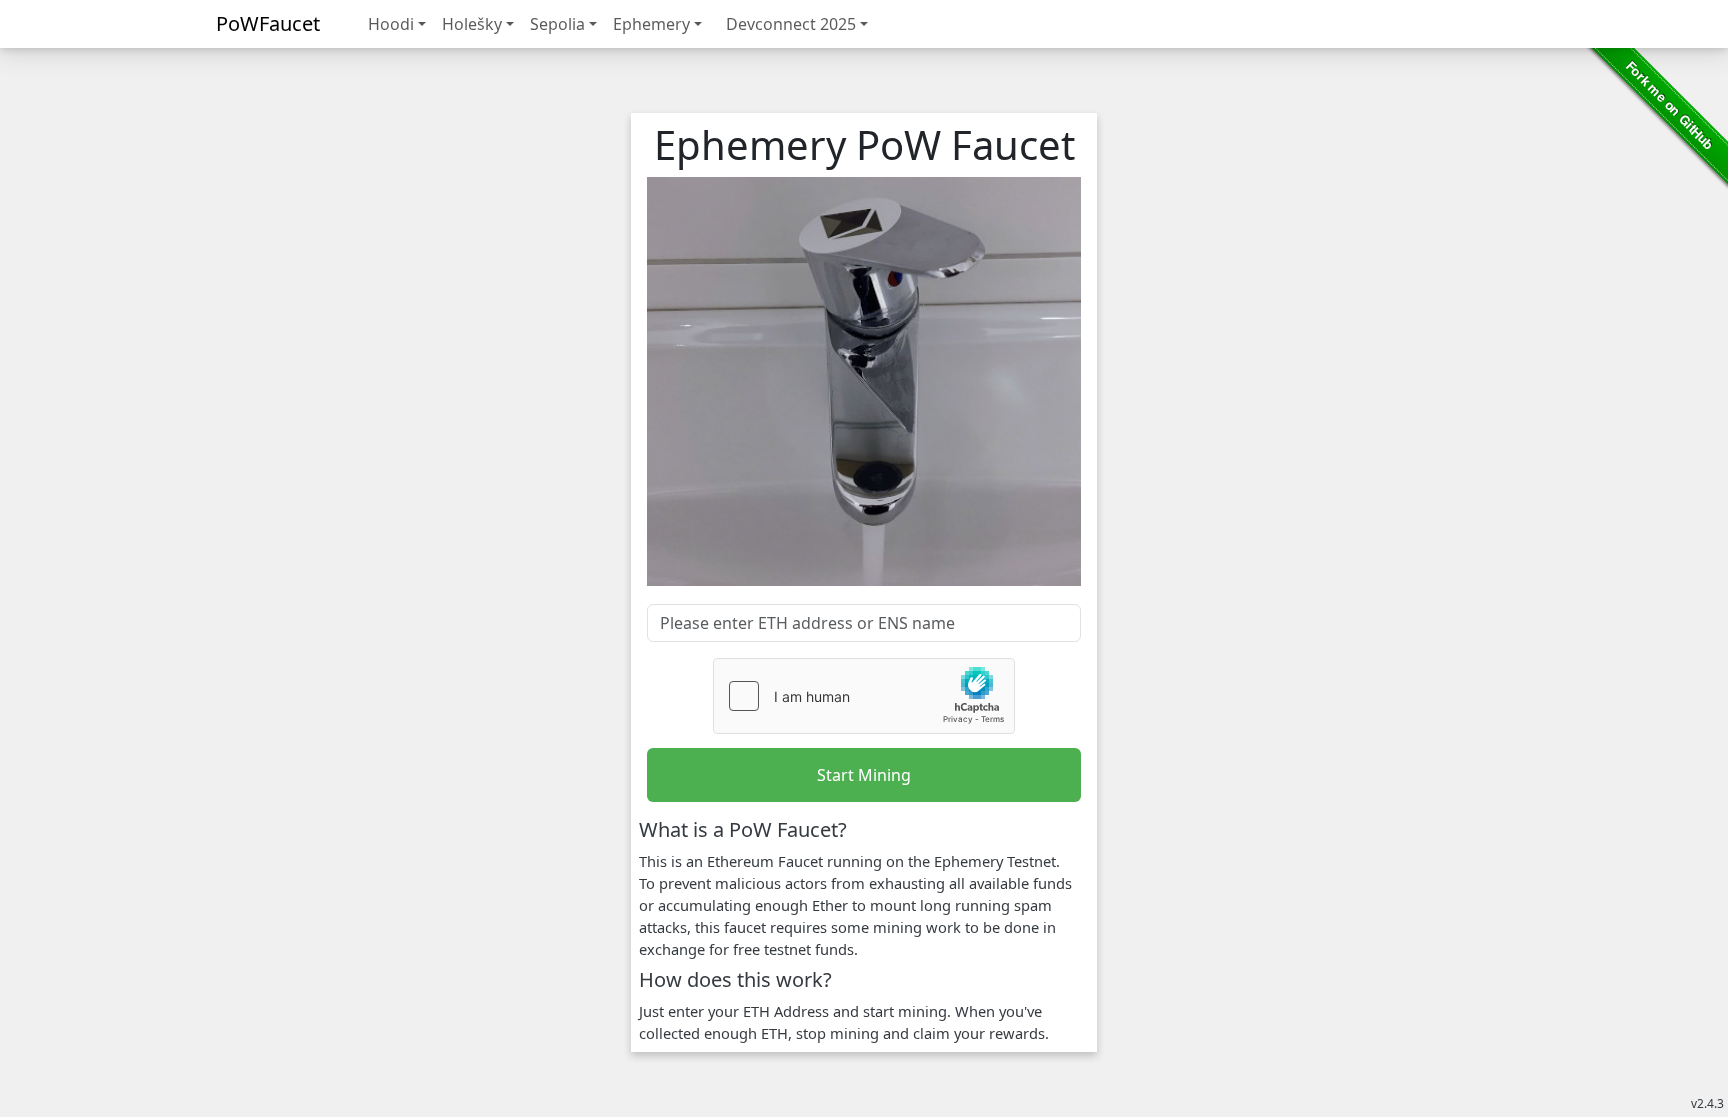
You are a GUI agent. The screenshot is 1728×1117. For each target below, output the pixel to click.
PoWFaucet (268, 23)
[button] (397, 24)
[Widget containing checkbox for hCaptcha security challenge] (864, 696)
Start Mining (864, 775)
